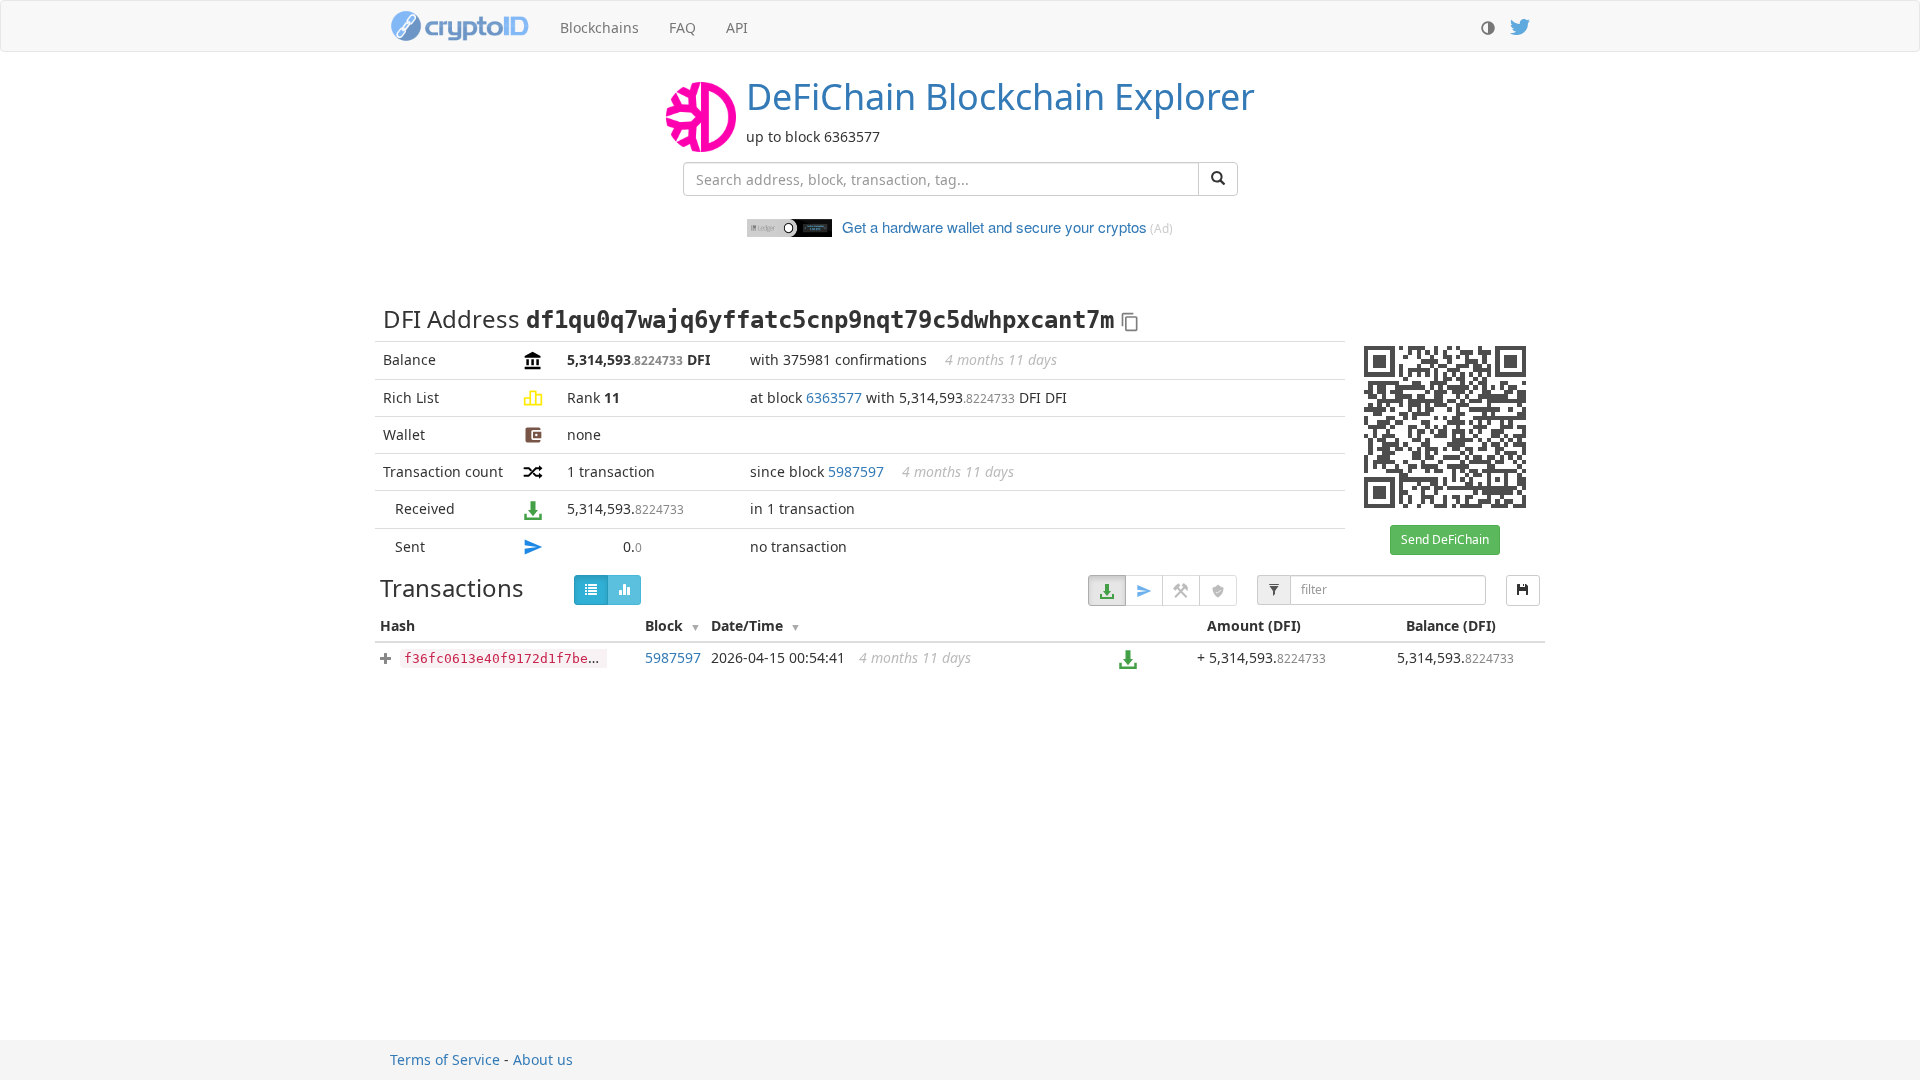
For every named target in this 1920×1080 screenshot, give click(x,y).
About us (543, 1059)
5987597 (856, 471)
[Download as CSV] (1523, 590)
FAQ (682, 27)
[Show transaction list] (591, 590)
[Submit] (1218, 179)
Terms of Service (445, 1059)
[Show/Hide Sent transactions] (1144, 590)
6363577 (834, 397)
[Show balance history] (624, 590)
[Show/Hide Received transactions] (1107, 590)
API (737, 27)
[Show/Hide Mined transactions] (1181, 590)
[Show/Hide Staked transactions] (1218, 590)
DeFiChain (1000, 96)
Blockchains (599, 27)
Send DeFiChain (1445, 539)
